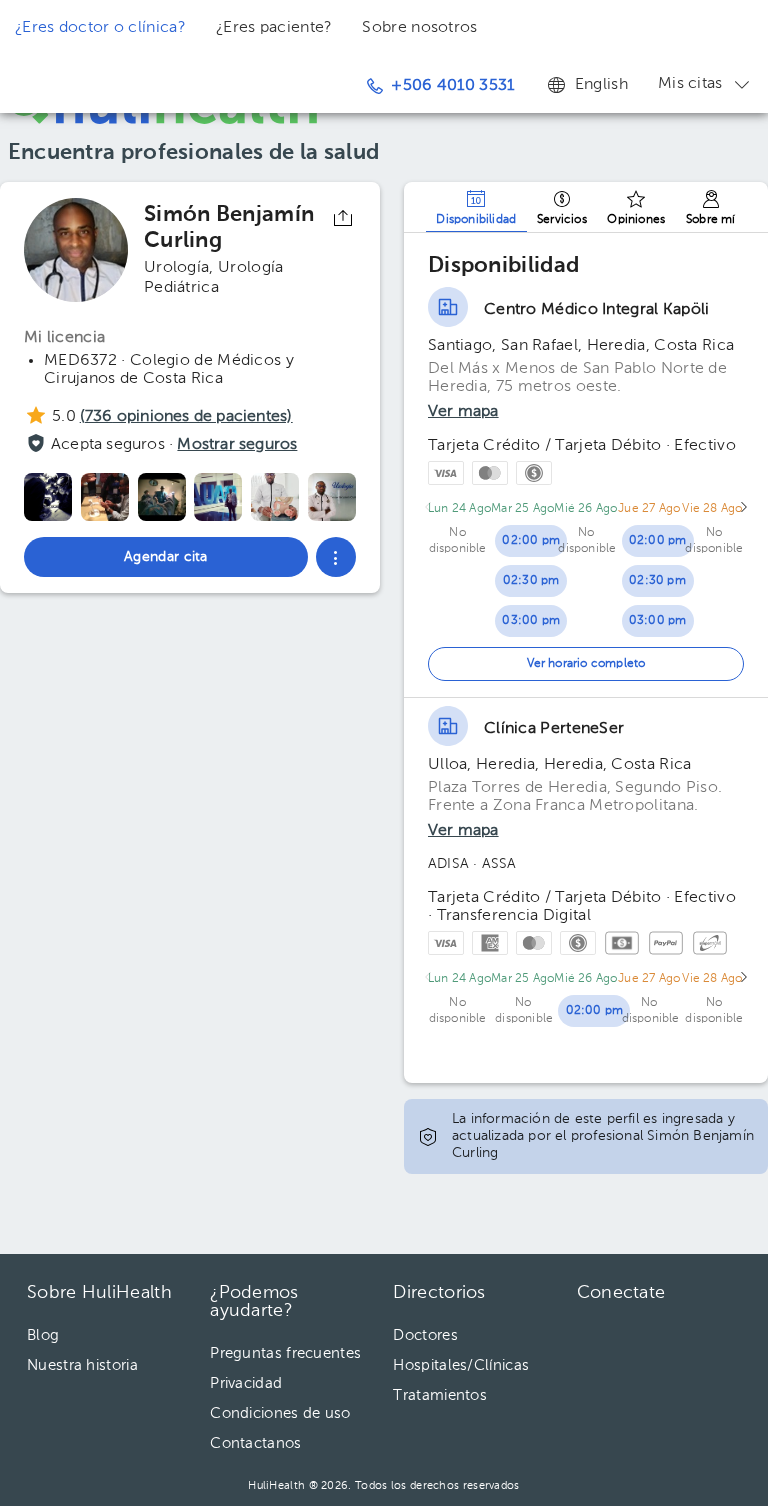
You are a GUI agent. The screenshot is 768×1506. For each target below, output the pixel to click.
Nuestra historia (82, 1365)
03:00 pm (531, 621)
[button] (336, 557)
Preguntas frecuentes (285, 1353)
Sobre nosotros (419, 28)
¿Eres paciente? (274, 28)
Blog (43, 1335)
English (601, 85)
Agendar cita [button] (166, 557)
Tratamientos (440, 1395)
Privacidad (246, 1383)
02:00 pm (531, 541)
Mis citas (690, 84)
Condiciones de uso (280, 1413)
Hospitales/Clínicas (461, 1365)
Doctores (425, 1335)
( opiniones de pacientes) (186, 417)
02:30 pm (531, 581)
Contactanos (255, 1443)
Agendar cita (636, 1418)
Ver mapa (463, 412)
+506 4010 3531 (452, 86)
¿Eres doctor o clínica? (100, 28)
